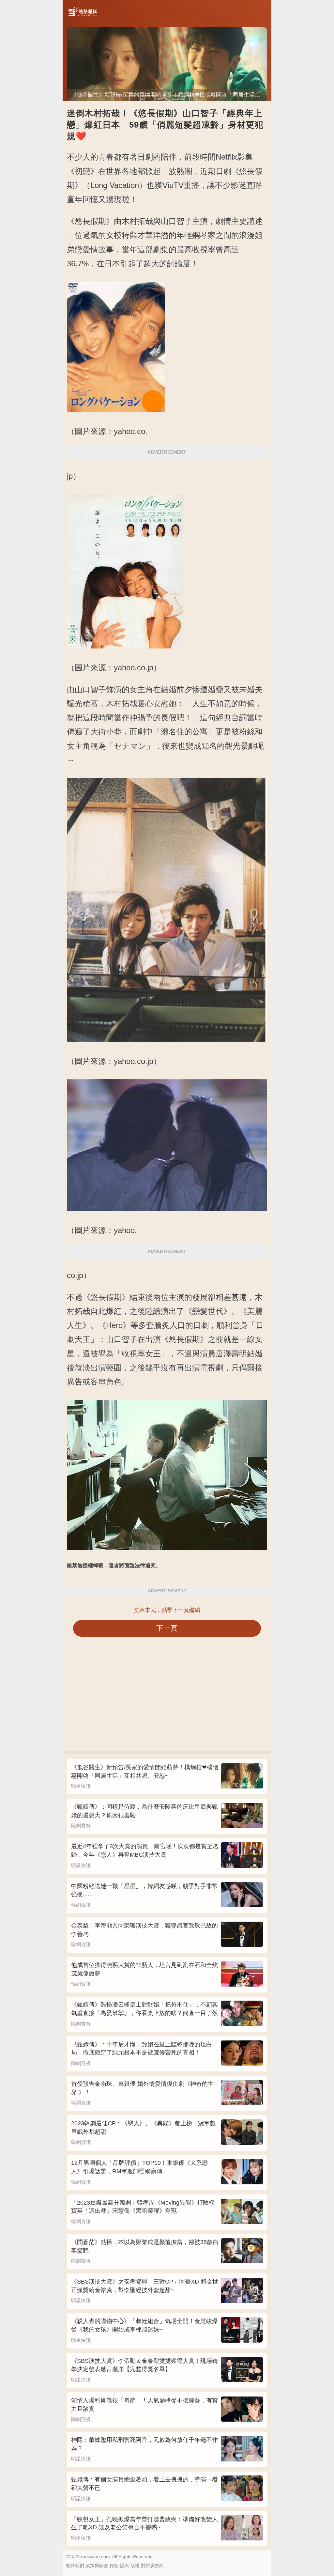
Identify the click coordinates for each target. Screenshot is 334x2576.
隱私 (125, 2566)
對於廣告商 (152, 2566)
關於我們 (75, 2566)
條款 (114, 2566)
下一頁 (167, 1628)
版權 (135, 2566)
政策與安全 (97, 2566)
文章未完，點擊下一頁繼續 (167, 1610)
